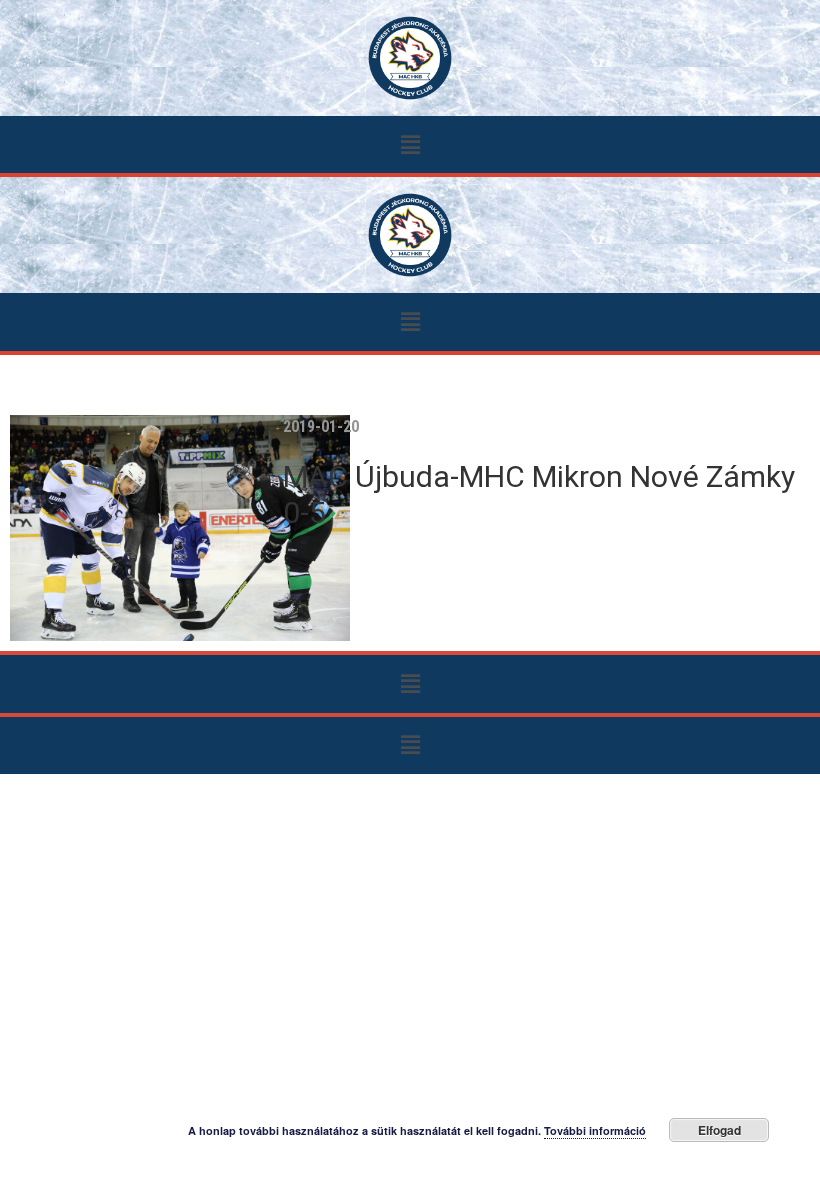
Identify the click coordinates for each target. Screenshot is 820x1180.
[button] (410, 144)
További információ (595, 1130)
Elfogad (719, 1130)
